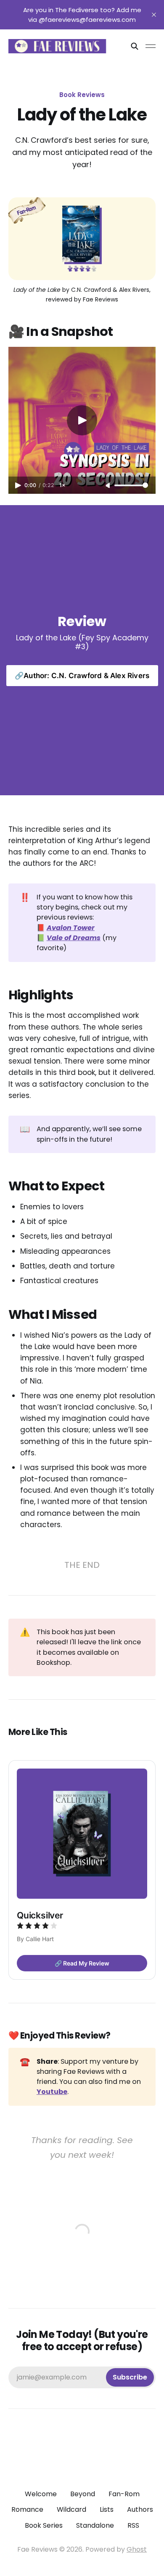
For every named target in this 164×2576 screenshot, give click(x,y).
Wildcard (71, 2509)
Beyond (83, 2494)
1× (62, 485)
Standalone (95, 2525)
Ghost (137, 2549)
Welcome (41, 2494)
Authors (140, 2509)
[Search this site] (135, 46)
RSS (133, 2525)
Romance (27, 2509)
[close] (154, 15)
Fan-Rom (124, 2494)
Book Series (44, 2525)
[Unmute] (108, 486)
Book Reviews (82, 95)
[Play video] (82, 420)
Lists (107, 2509)
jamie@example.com (82, 2377)
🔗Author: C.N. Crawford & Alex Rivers (82, 676)
